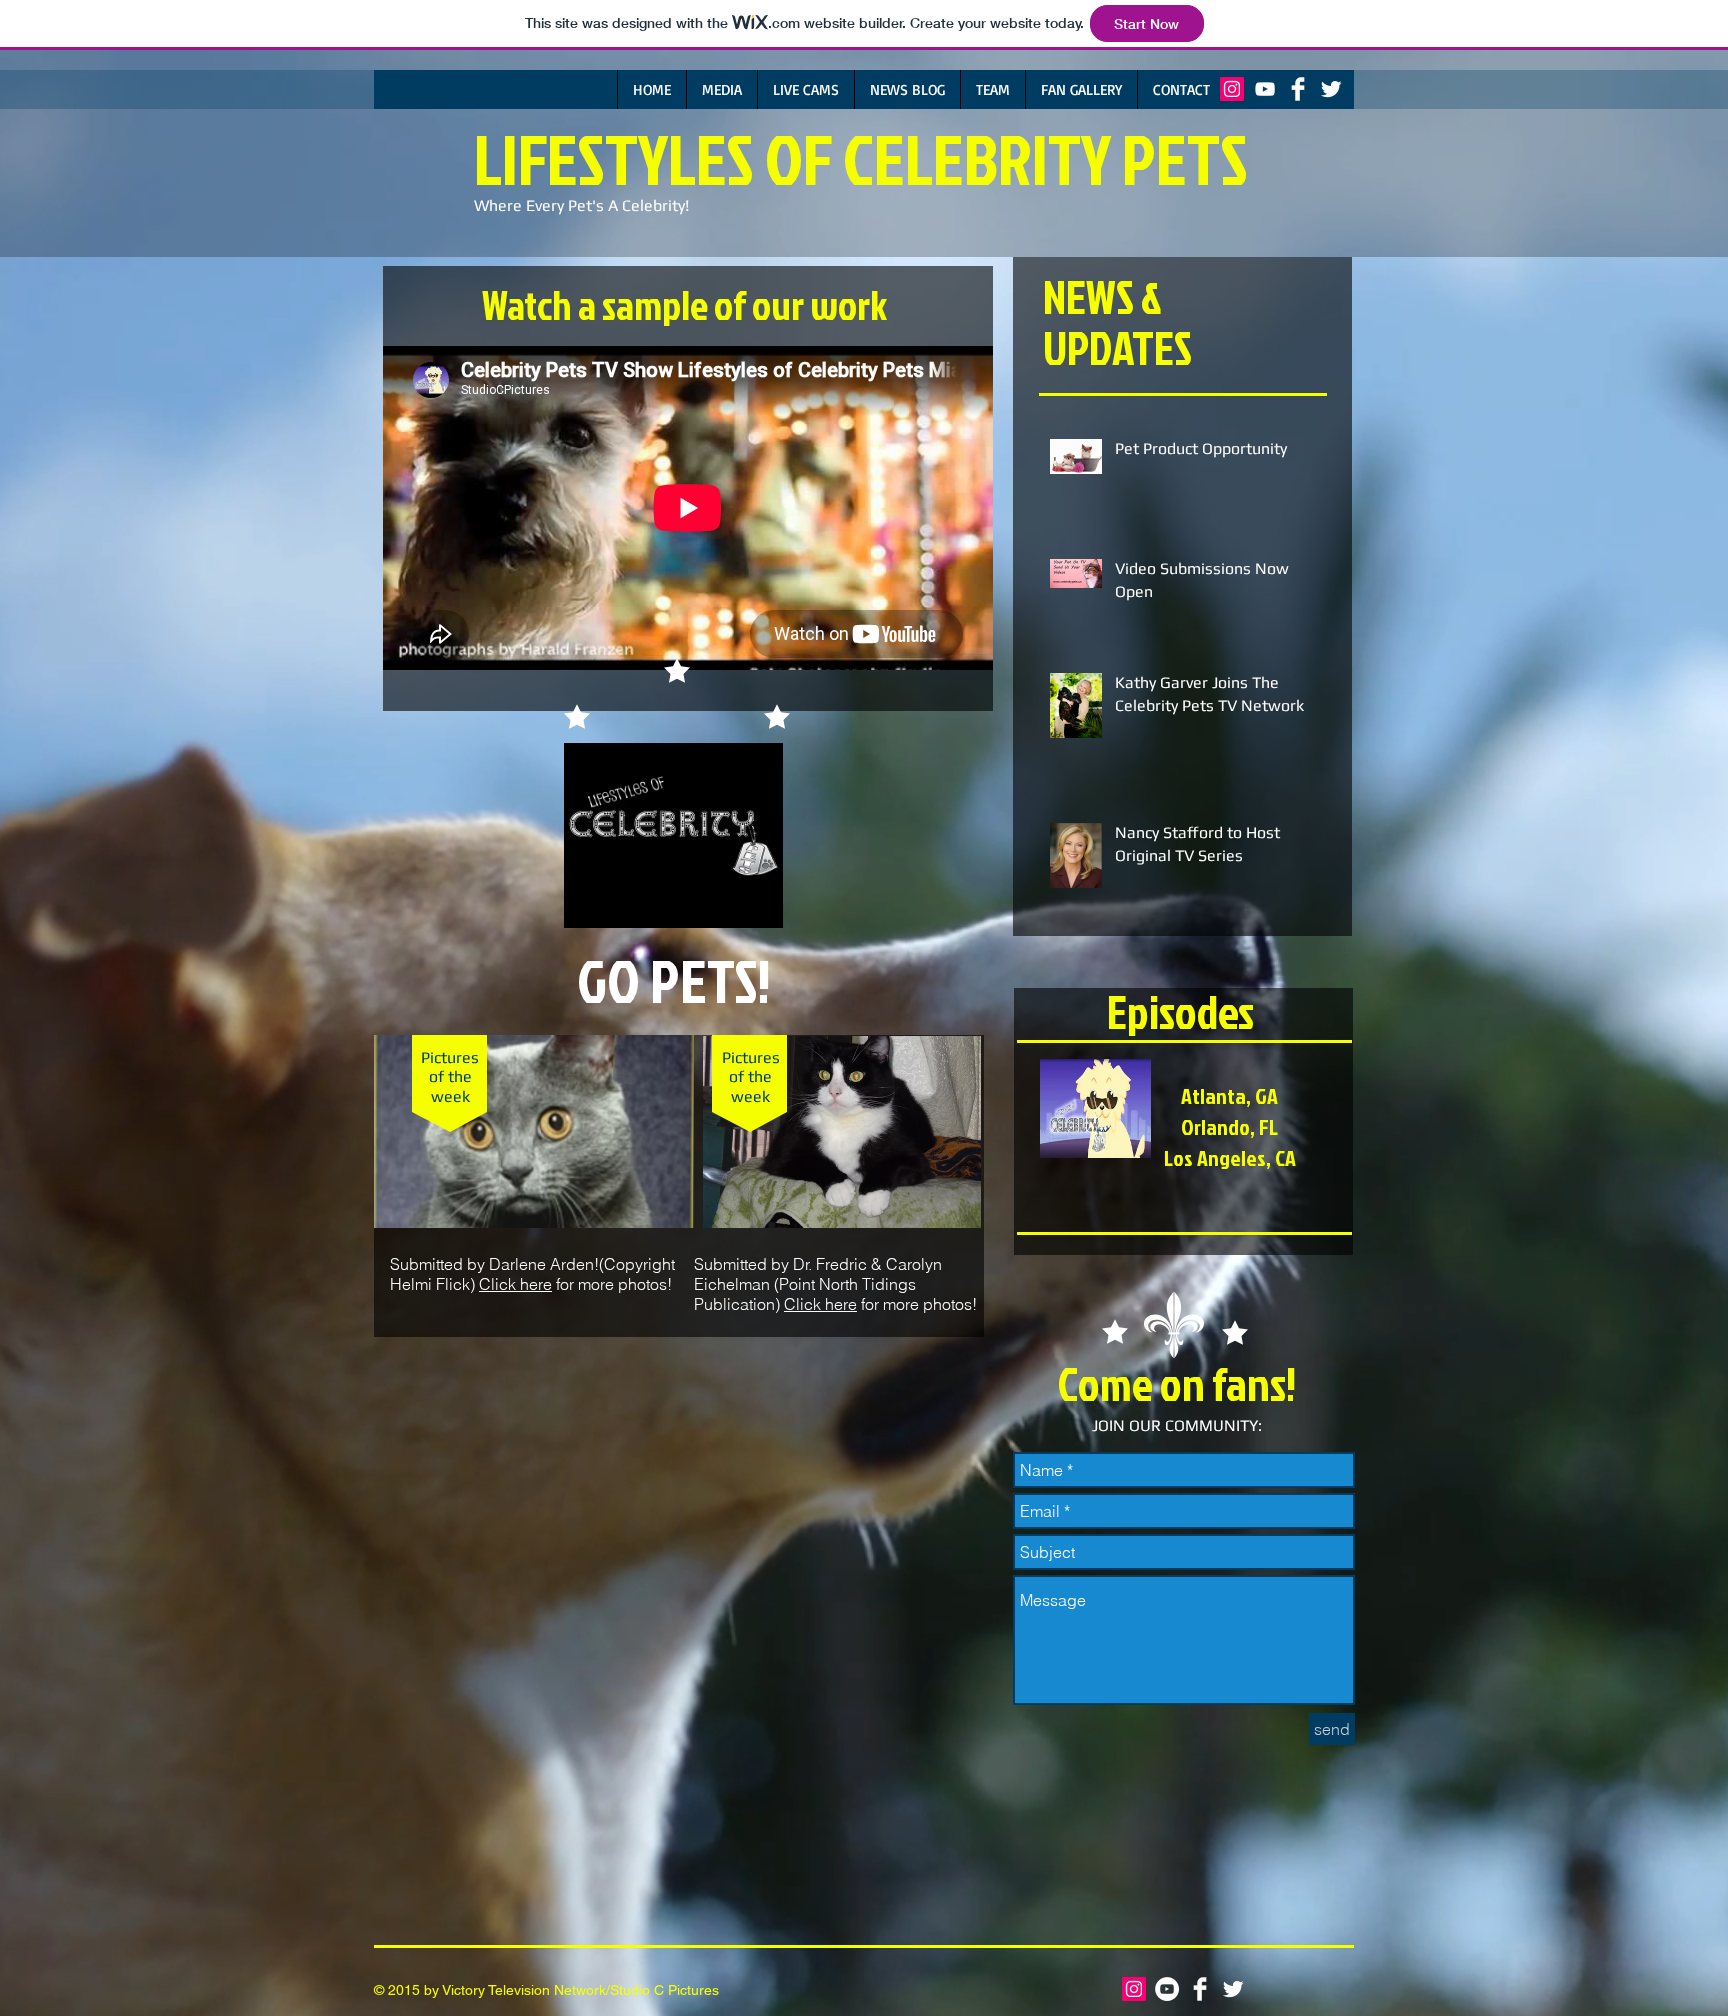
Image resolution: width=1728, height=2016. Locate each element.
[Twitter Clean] (1331, 89)
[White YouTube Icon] (1265, 89)
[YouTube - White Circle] (1167, 1989)
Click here (515, 1284)
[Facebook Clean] (1298, 89)
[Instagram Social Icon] (1232, 89)
